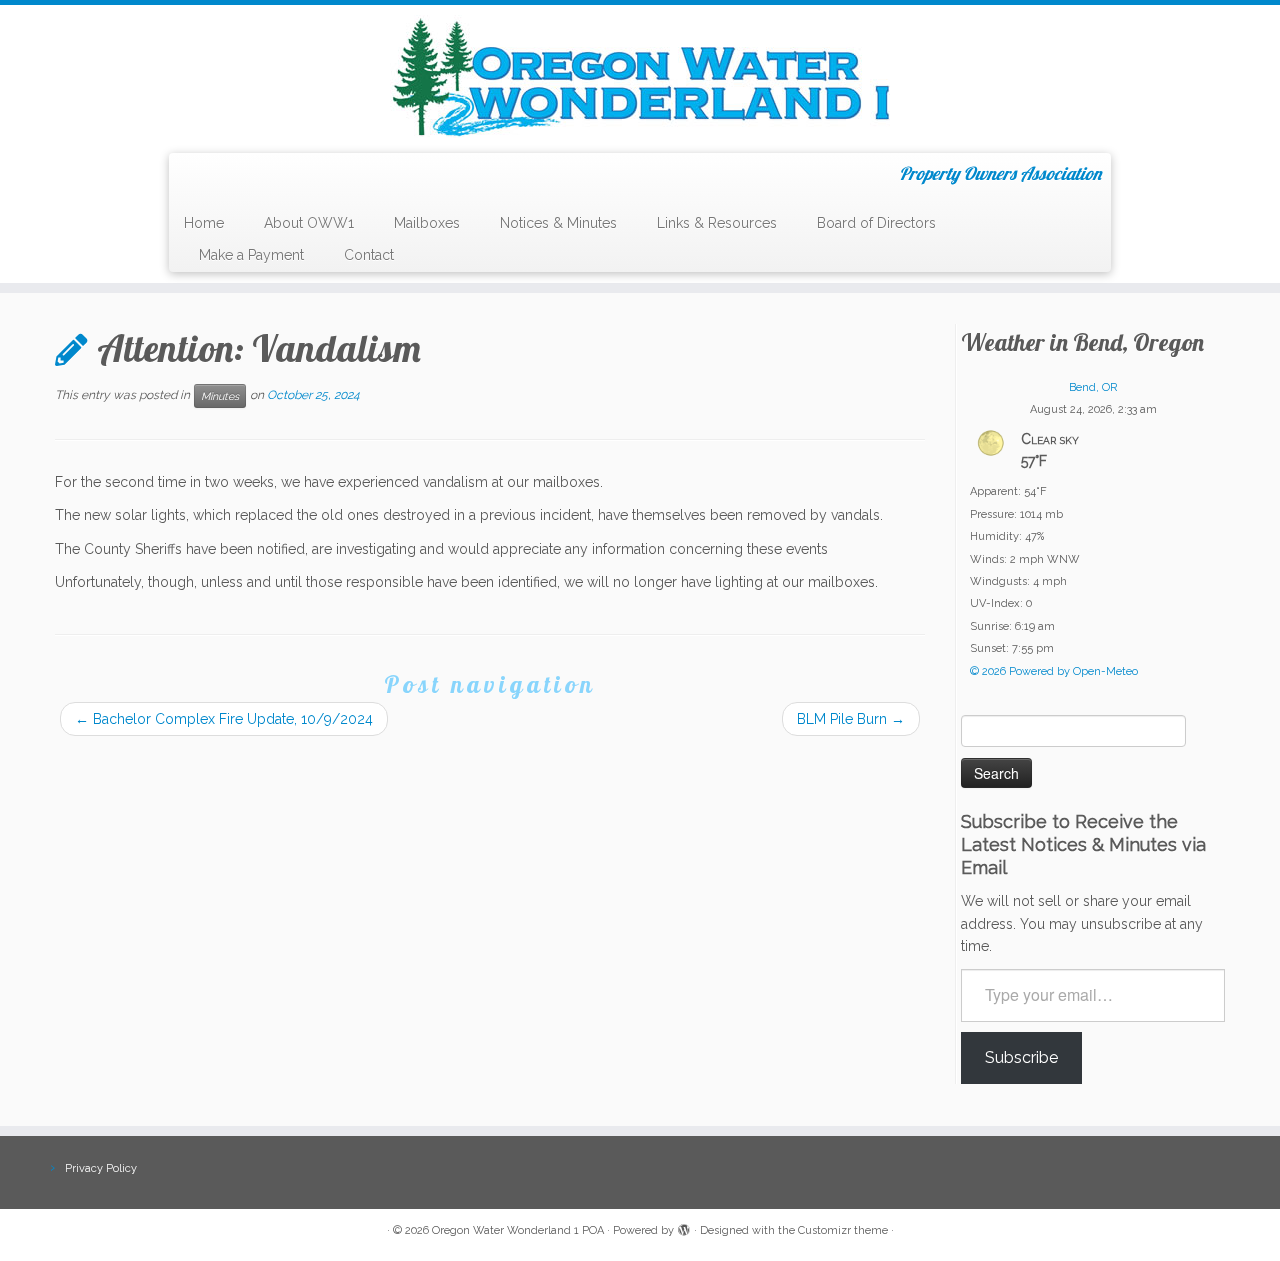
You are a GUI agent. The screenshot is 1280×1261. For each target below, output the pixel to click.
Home (204, 223)
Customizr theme (843, 1230)
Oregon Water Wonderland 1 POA (518, 1230)
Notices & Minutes (558, 223)
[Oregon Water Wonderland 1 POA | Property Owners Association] (640, 76)
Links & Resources (717, 223)
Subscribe (1021, 1057)
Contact (369, 255)
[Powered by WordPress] (684, 1227)
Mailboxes (427, 223)
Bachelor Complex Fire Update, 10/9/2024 (224, 719)
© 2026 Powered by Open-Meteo (1054, 671)
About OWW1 (309, 223)
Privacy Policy (101, 1168)
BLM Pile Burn (851, 719)
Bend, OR (1093, 387)
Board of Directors (876, 223)
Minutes (220, 396)
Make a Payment (251, 255)
